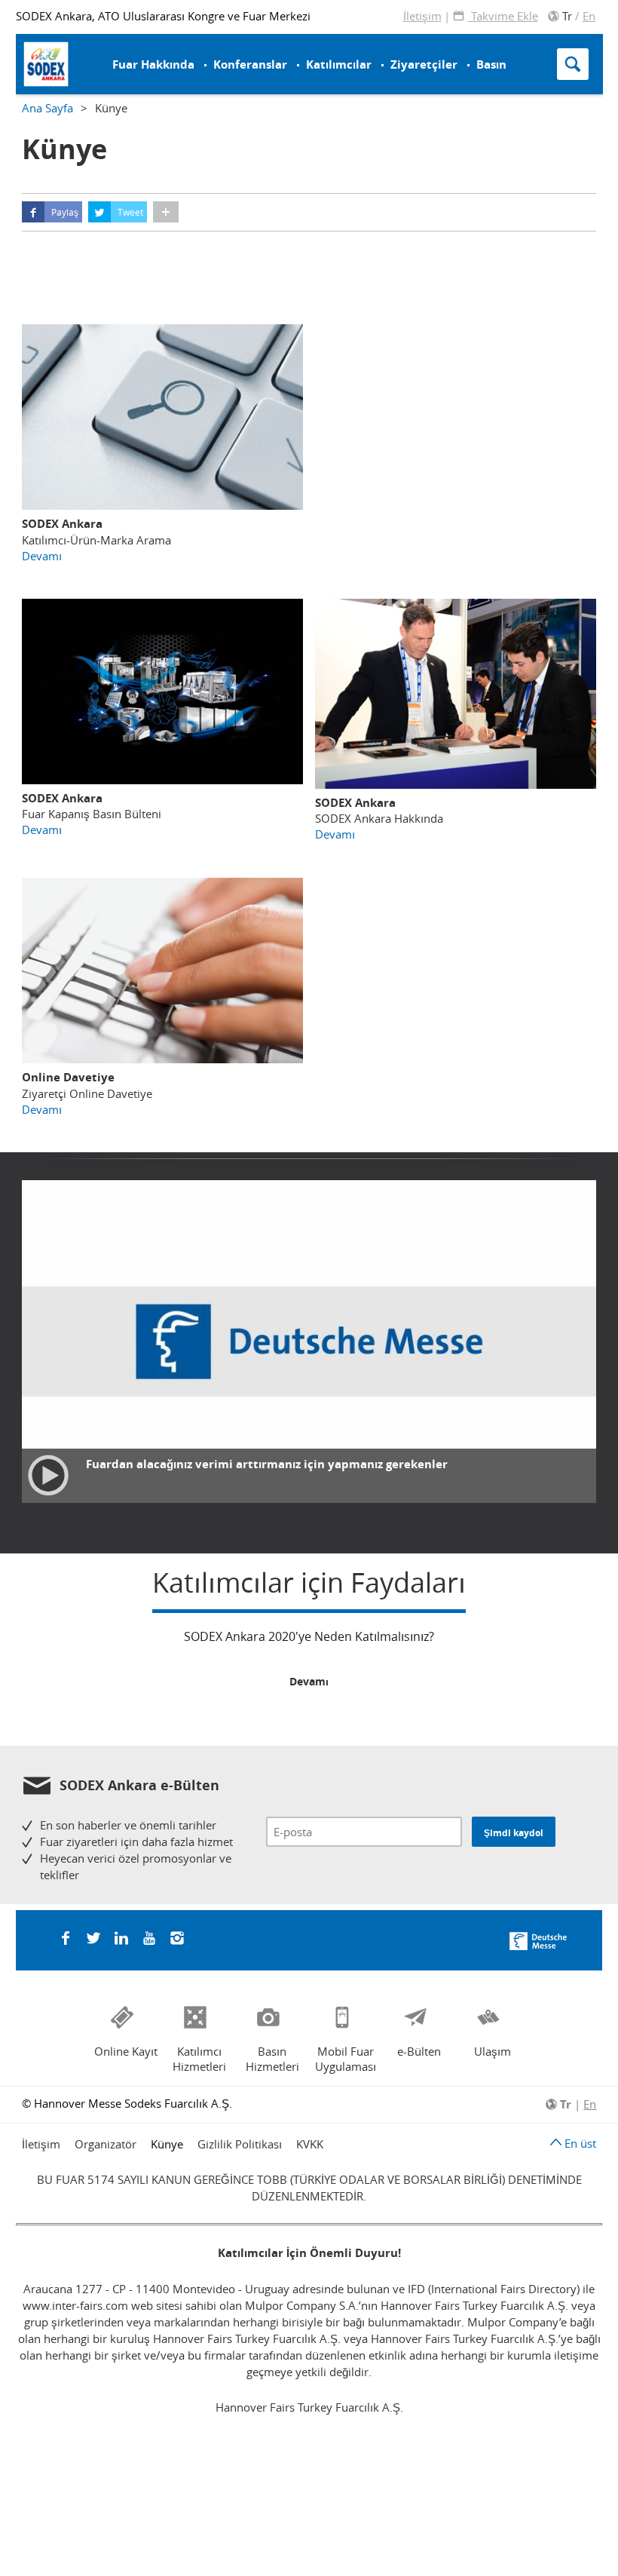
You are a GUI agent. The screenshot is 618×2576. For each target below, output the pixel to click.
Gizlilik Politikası (240, 2144)
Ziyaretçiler (424, 64)
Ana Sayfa (47, 108)
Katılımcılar (339, 64)
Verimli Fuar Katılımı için (216, 47)
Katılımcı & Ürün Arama (378, 44)
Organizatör (106, 2144)
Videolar (353, 35)
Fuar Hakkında (153, 64)
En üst (579, 2143)
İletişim (422, 16)
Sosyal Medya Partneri (220, 47)
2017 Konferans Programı (229, 49)
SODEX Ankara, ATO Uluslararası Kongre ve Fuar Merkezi (163, 16)
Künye (167, 2144)
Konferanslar (250, 64)
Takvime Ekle (503, 16)
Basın (491, 64)
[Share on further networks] (166, 212)
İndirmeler (359, 55)
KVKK (310, 2144)
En (589, 16)
